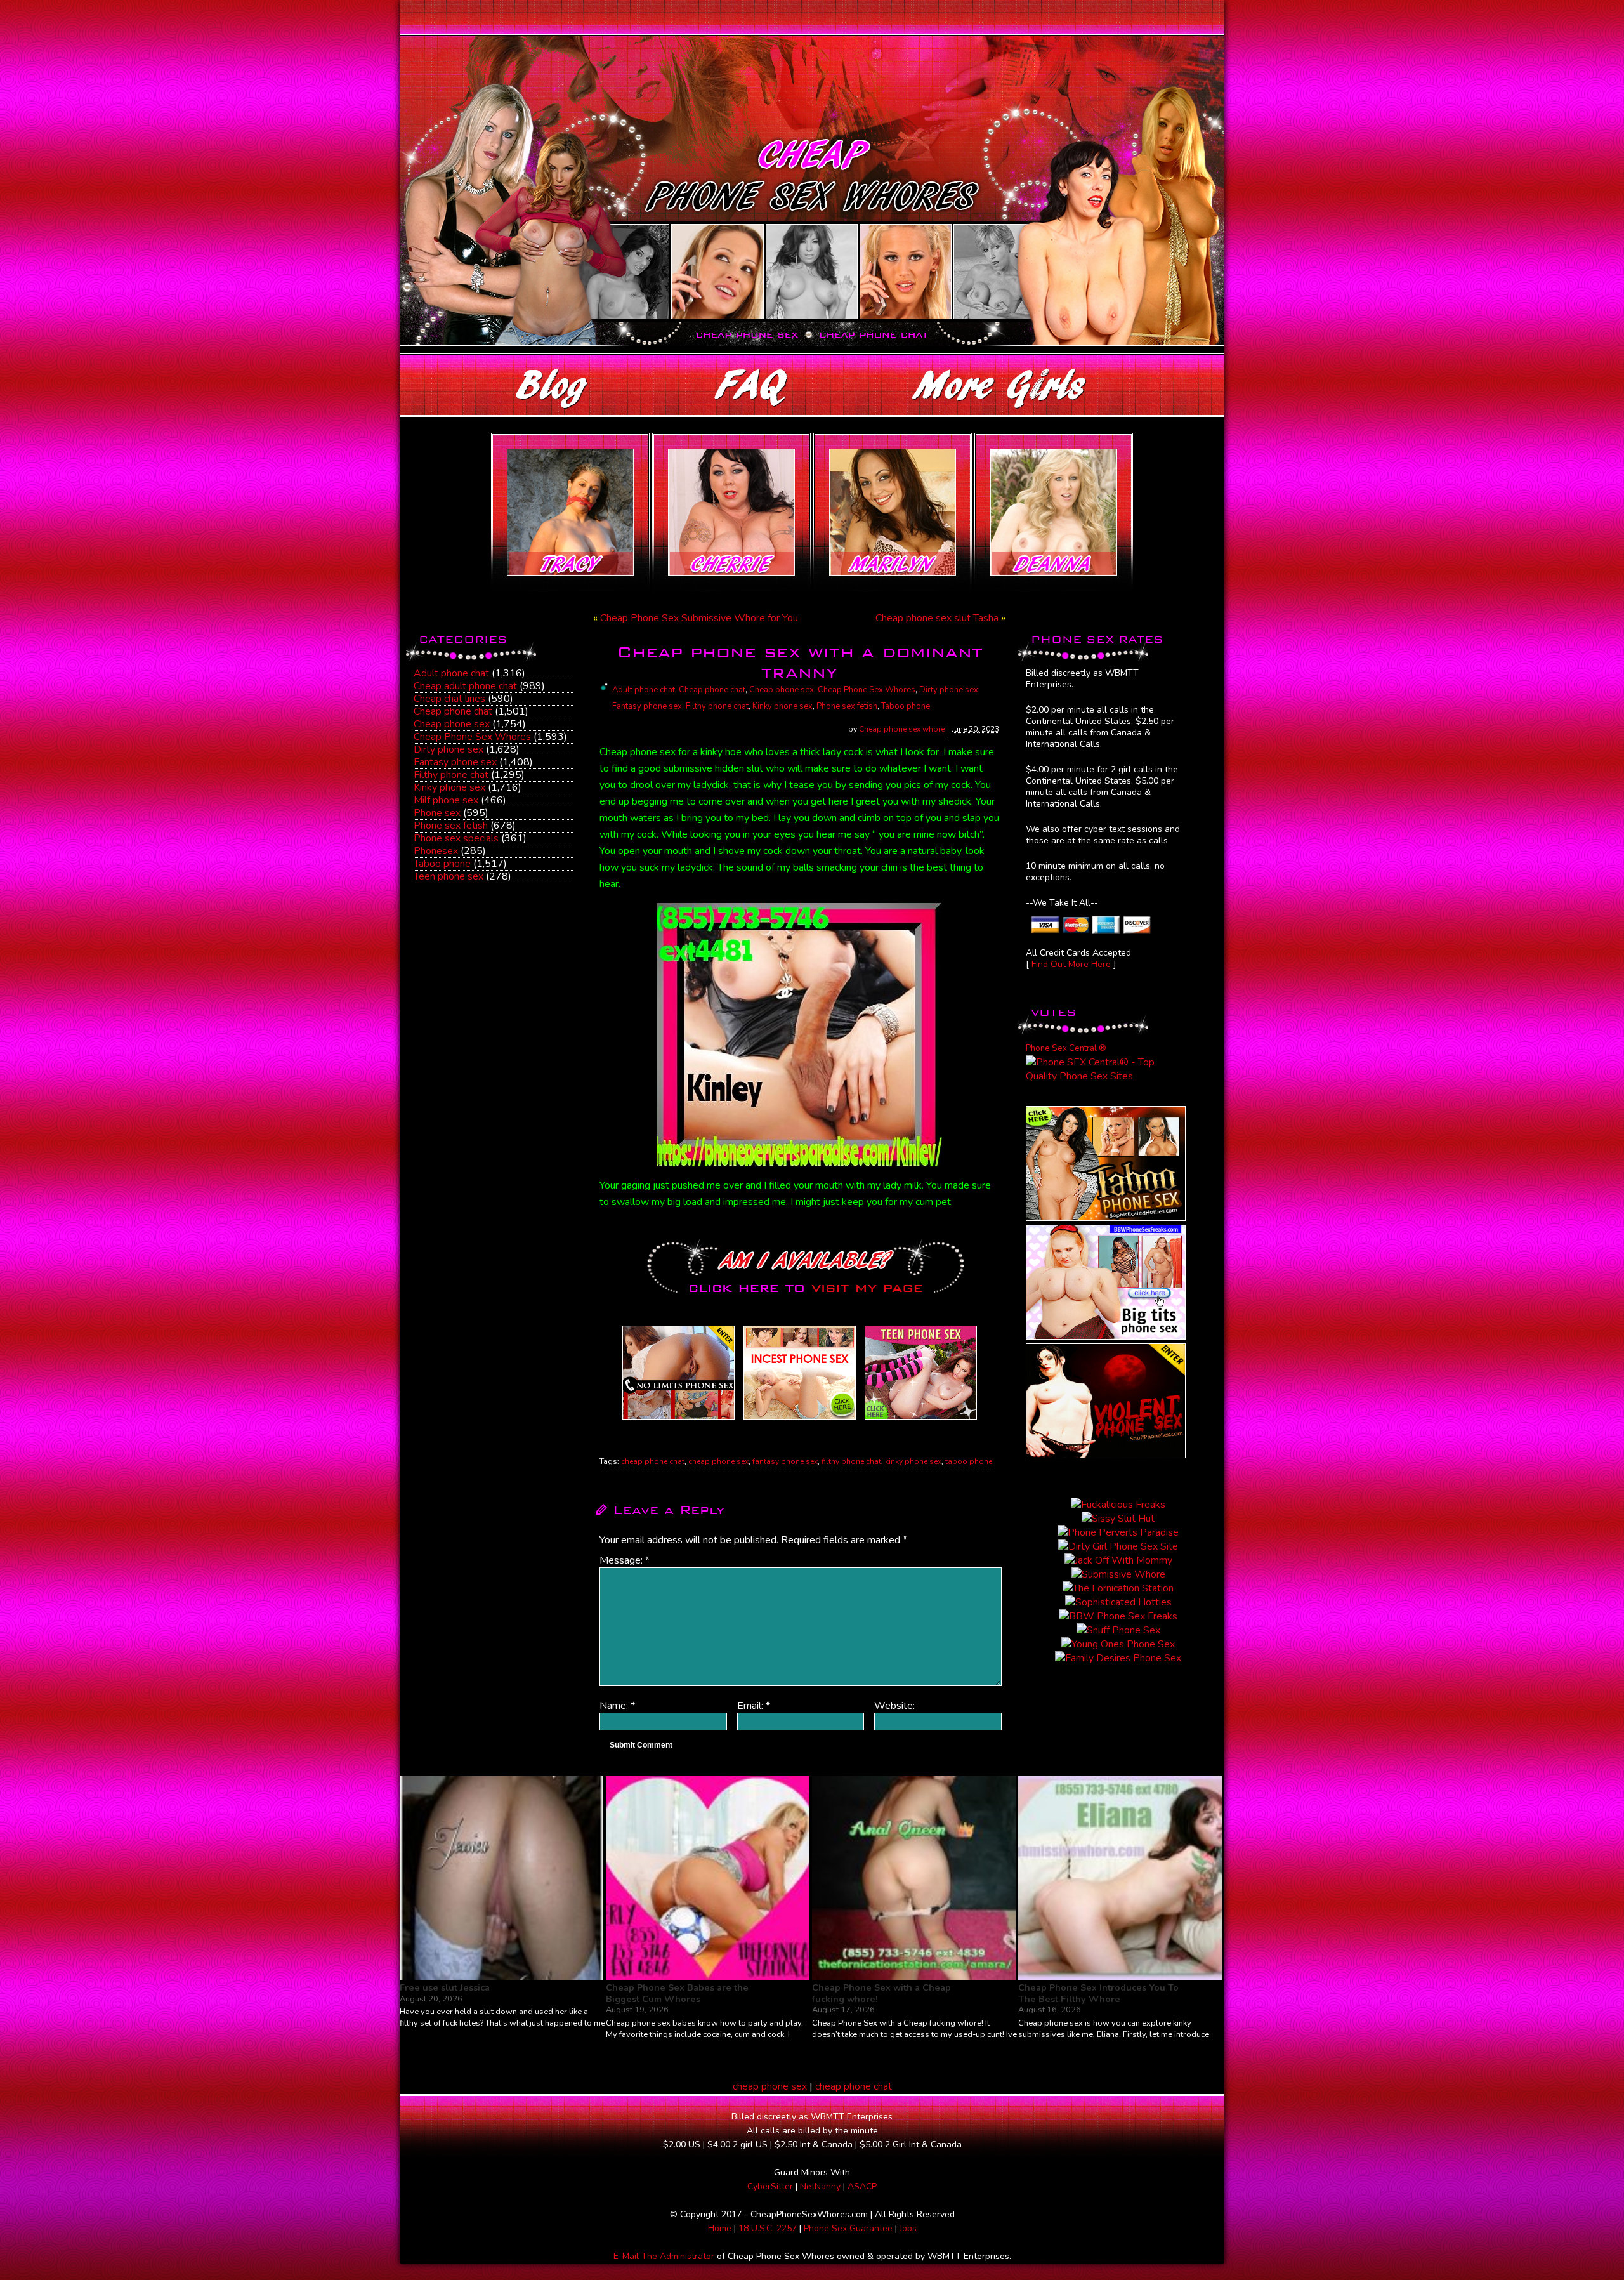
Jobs (908, 2228)
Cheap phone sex (452, 724)
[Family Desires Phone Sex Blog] (800, 1420)
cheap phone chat (653, 1461)
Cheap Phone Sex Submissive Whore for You (699, 618)
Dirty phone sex (449, 749)
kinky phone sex (913, 1461)
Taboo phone (442, 864)
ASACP (862, 2186)
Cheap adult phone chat (465, 686)
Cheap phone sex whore (902, 729)
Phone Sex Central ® (1066, 1048)
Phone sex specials (456, 838)
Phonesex (436, 851)
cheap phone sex (718, 1461)
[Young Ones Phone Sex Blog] (921, 1420)
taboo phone (969, 1461)
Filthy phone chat (451, 775)
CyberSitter (770, 2186)
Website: (894, 1706)
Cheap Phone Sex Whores (472, 737)
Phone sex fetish (451, 826)
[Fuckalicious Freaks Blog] (678, 1420)
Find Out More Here (1071, 964)
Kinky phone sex (449, 787)
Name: (617, 1706)
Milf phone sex (446, 800)
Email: (754, 1706)
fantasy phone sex (785, 1461)
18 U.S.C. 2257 (768, 2228)
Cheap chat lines (449, 699)
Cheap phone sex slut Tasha (937, 618)
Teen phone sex (449, 876)
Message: (625, 1560)
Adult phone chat (451, 673)
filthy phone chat (851, 1461)
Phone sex (437, 813)
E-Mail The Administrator (664, 2256)
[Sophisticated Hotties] (1106, 1218)
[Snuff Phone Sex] (1106, 1455)
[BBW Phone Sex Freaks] (1106, 1336)
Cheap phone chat (453, 711)
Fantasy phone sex (455, 762)
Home (720, 2228)
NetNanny (820, 2186)
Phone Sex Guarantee (848, 2228)
